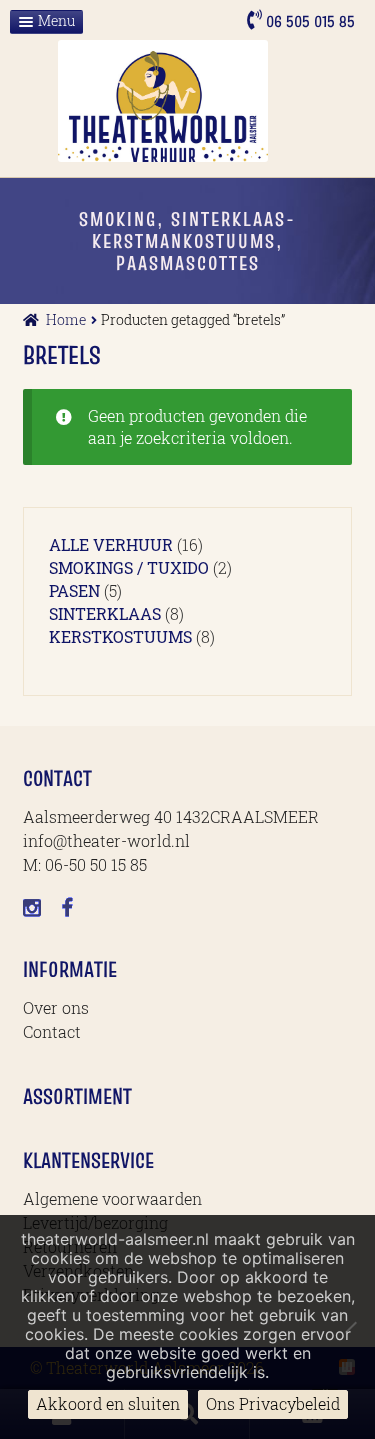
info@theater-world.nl (106, 840)
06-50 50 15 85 (96, 864)
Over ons (56, 1007)
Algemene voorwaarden (112, 1198)
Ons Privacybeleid (273, 1403)
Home (66, 319)
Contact (52, 1031)
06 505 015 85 (308, 21)
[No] (350, 1327)
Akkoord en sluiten (108, 1403)
